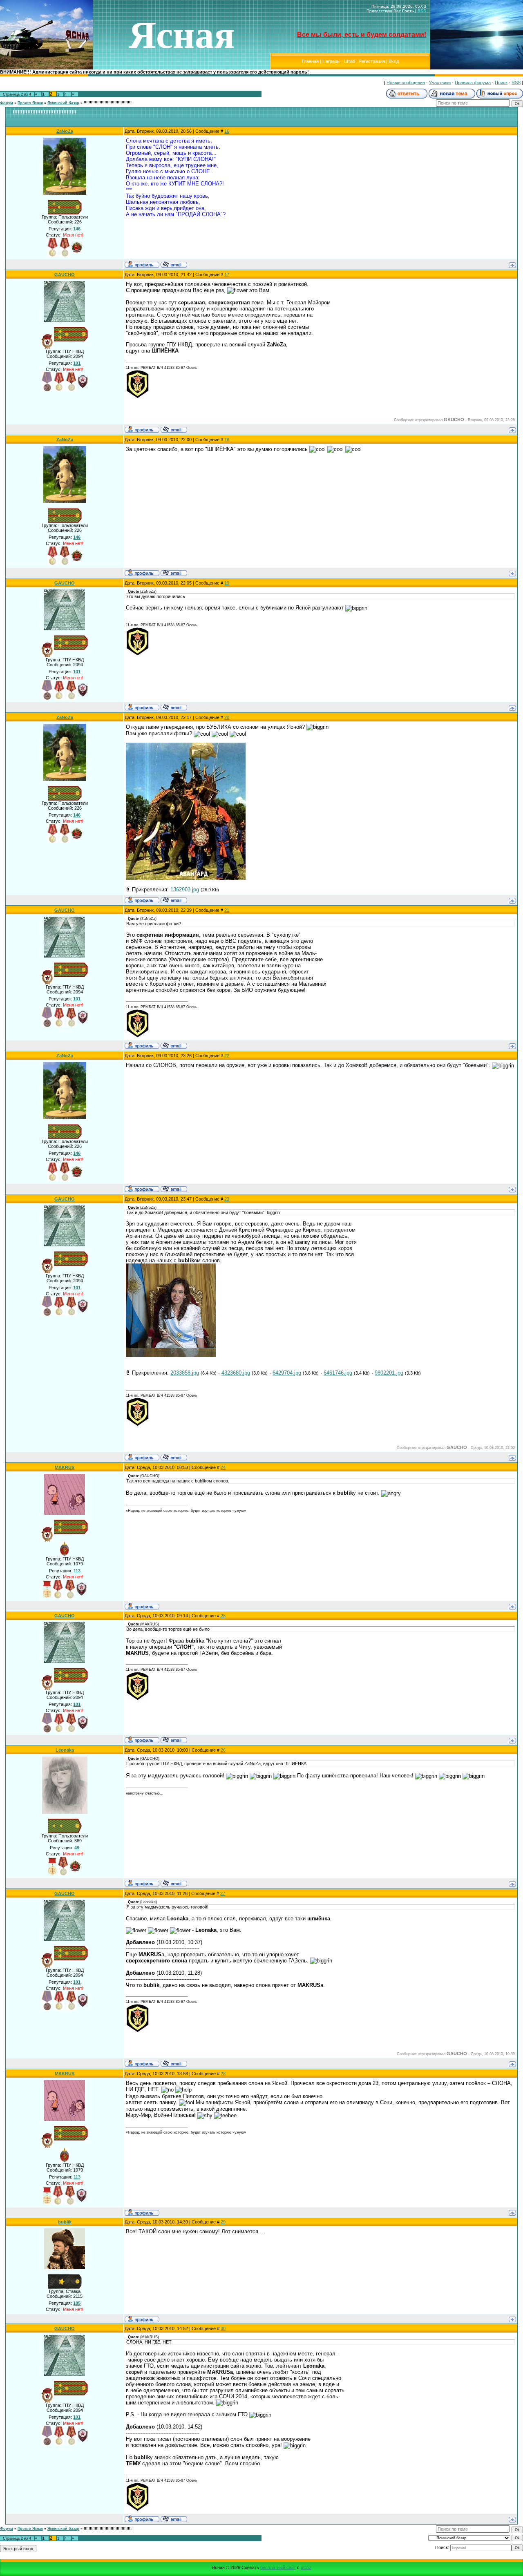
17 (227, 275)
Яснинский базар (63, 103)
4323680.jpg (236, 1373)
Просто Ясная (30, 103)
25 (223, 1616)
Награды (331, 61)
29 (223, 2222)
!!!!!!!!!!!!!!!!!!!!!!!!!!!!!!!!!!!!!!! (108, 103)
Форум (7, 103)
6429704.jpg (287, 1373)
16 (227, 131)
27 (223, 1893)
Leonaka (65, 1750)
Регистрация (372, 61)
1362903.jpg (185, 890)
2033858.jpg (185, 1373)
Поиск (501, 83)
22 (227, 1056)
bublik (65, 2222)
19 (227, 583)
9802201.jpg (389, 1373)
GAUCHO (65, 275)
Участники (440, 83)
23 (227, 1199)
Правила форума (473, 83)
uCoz (306, 2567)
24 (223, 1467)
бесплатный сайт (278, 2567)
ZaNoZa (65, 131)
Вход (394, 61)
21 (227, 910)
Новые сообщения (406, 83)
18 (227, 440)
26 (223, 1750)
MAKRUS (65, 1467)
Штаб (350, 61)
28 (223, 2074)
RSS (422, 11)
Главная (310, 61)
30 (223, 2328)
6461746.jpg (338, 1373)
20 (227, 717)
